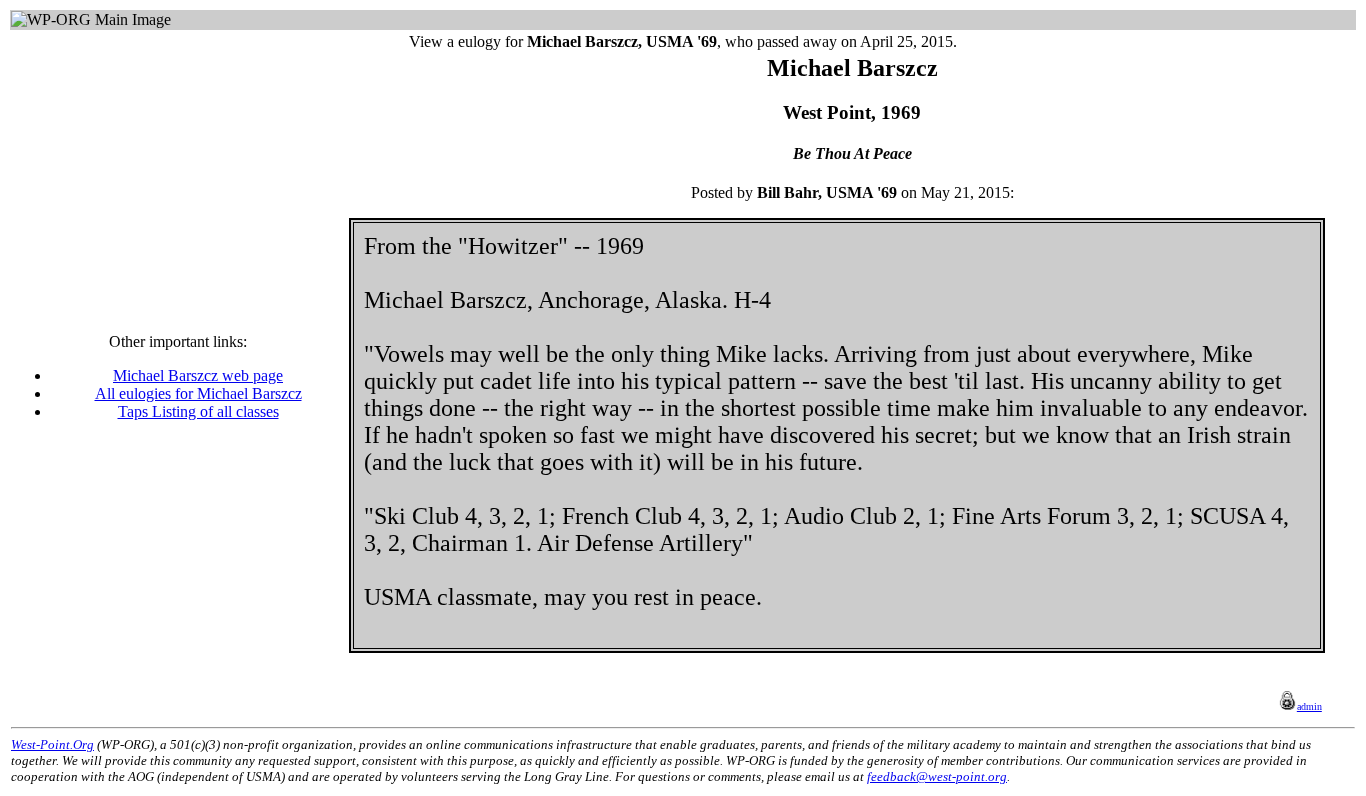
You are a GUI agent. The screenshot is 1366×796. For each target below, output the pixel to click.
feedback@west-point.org (937, 776)
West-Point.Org (52, 744)
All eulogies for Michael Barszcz (198, 393)
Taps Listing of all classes (198, 411)
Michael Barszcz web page (198, 375)
